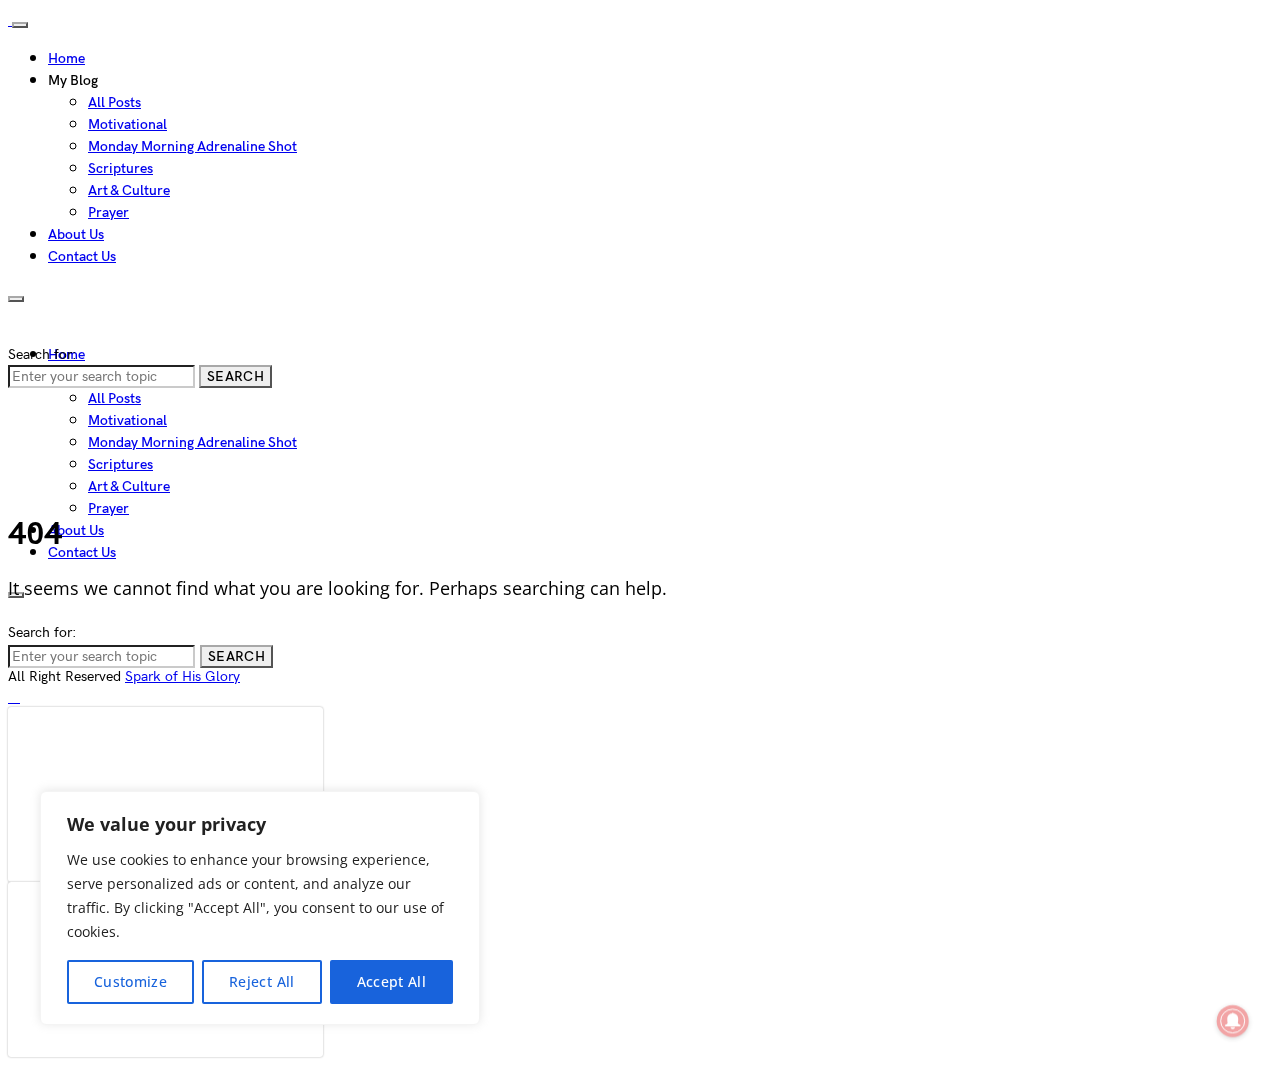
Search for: (42, 354)
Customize (130, 981)
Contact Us (82, 256)
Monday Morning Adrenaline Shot (192, 146)
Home (66, 58)
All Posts (114, 102)
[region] (260, 908)
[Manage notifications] (1233, 1021)
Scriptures (120, 168)
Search (235, 376)
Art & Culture (129, 190)
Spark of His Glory (182, 676)
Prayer (108, 212)
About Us (76, 234)
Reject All (262, 981)
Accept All (392, 981)
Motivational (127, 124)
